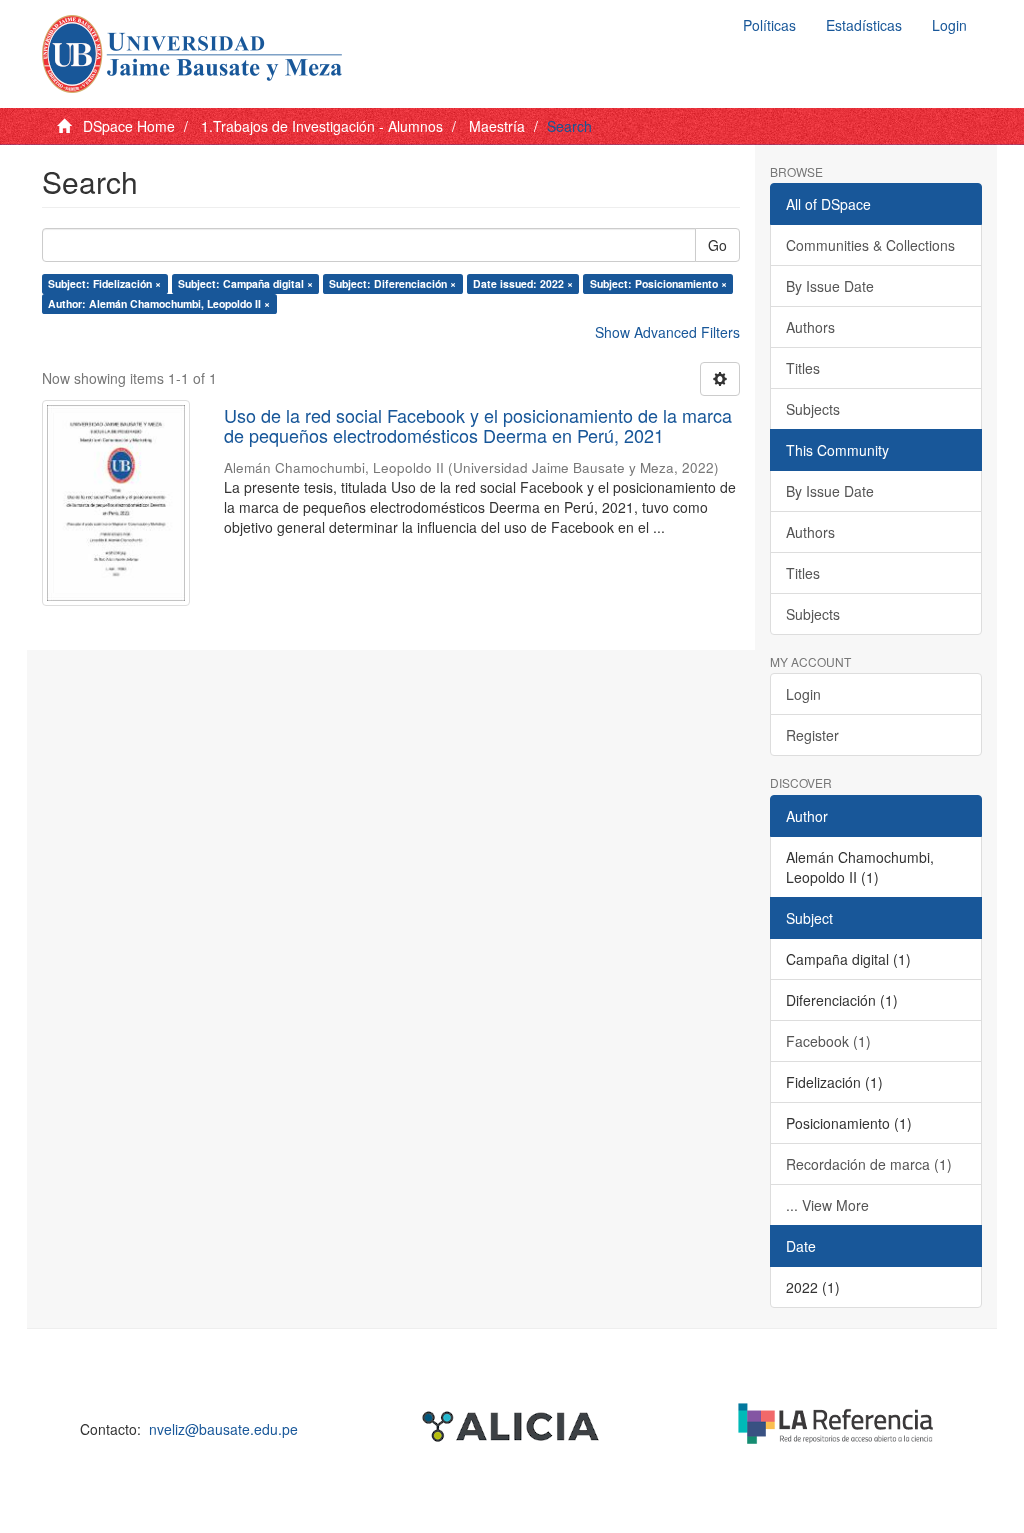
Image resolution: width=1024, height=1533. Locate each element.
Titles (803, 368)
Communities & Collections (870, 245)
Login (803, 694)
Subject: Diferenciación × (392, 283)
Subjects (813, 409)
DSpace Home (129, 126)
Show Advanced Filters (667, 332)
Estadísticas (864, 25)
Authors (810, 327)
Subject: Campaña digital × (245, 283)
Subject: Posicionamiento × (658, 283)
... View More (827, 1205)
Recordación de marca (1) (869, 1164)
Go (717, 245)
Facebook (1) (828, 1041)
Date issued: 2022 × (523, 283)
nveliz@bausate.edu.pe (223, 1429)
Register (812, 735)
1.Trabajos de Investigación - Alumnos (322, 126)
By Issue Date (830, 286)
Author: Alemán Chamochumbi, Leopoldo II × (159, 303)
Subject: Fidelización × (104, 283)
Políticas (769, 25)
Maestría (497, 126)
